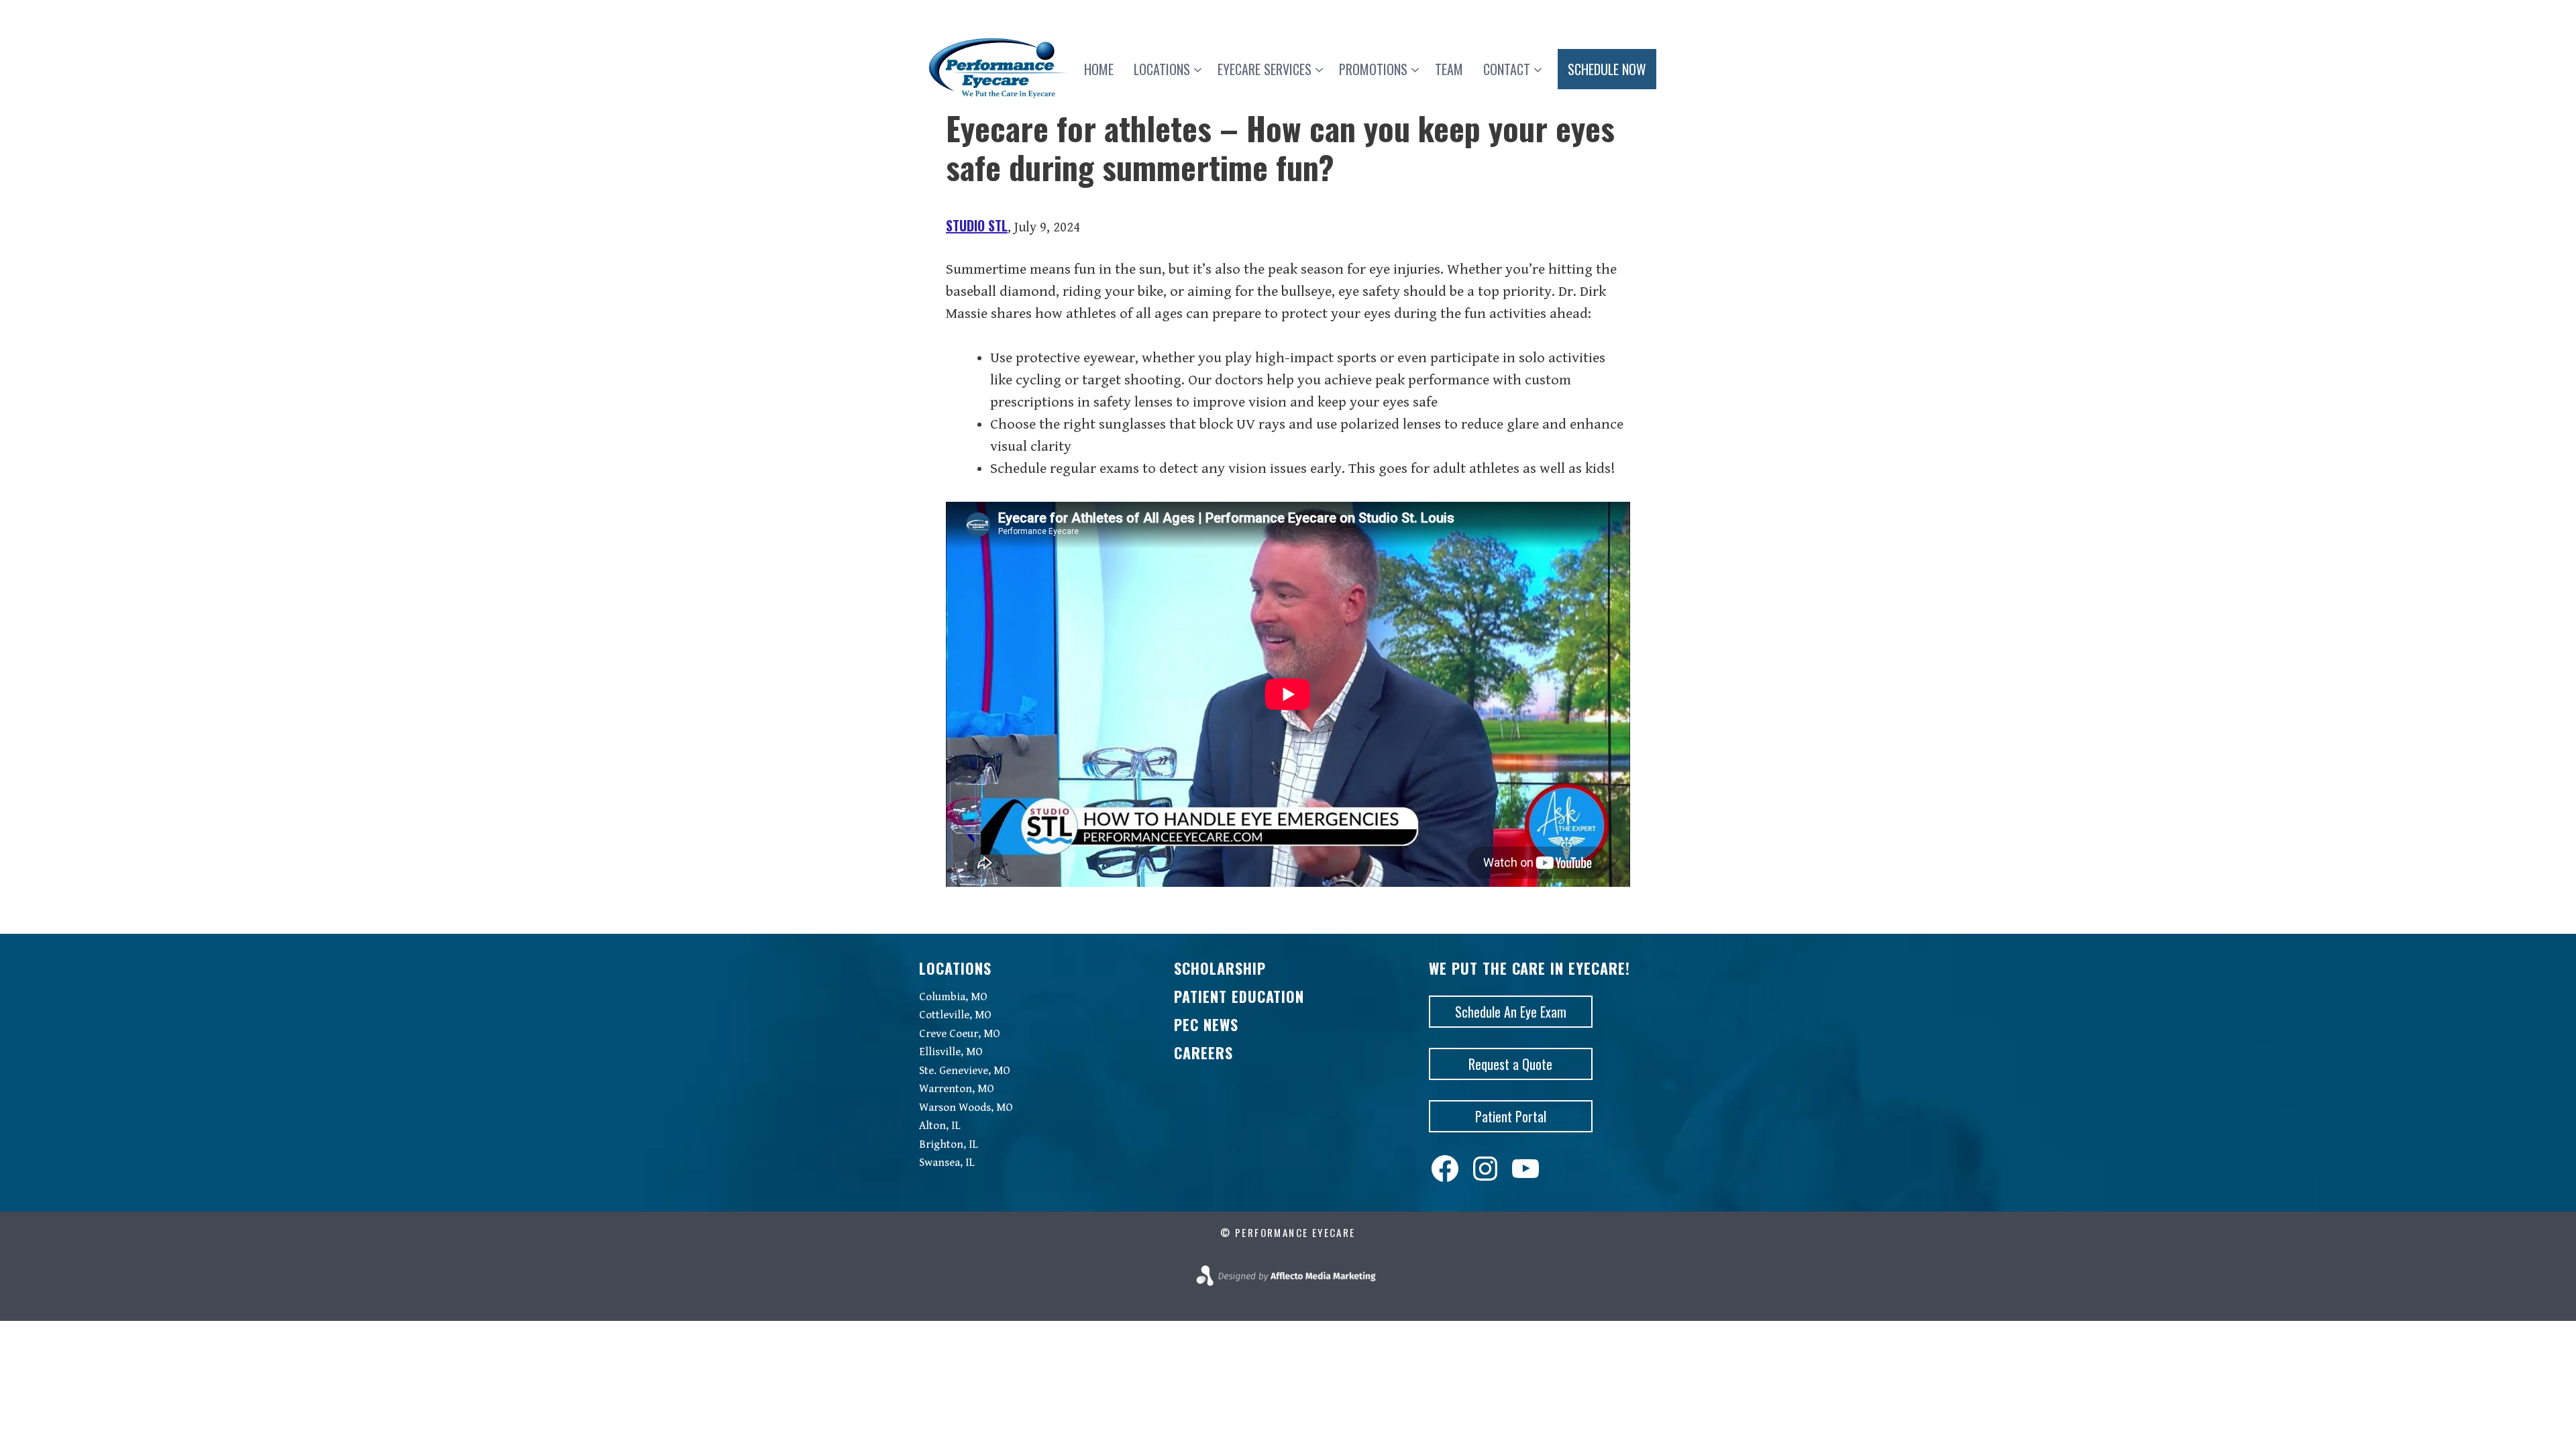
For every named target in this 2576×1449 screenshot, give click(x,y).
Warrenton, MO (957, 1089)
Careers (1203, 1053)
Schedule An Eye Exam (1511, 1012)
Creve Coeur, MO (960, 1034)
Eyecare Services (1265, 69)
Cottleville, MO (955, 1015)
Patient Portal (1511, 1116)
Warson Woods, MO (966, 1108)
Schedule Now (1607, 69)
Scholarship (1220, 968)
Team (1449, 69)
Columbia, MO (953, 997)
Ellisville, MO (951, 1052)
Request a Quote (1510, 1064)
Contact (1507, 69)
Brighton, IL (949, 1144)
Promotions (1373, 69)
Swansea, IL (947, 1163)
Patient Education (1239, 996)
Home (1099, 69)
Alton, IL (940, 1126)
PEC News (1206, 1024)
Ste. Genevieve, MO (965, 1071)
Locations (1162, 69)
